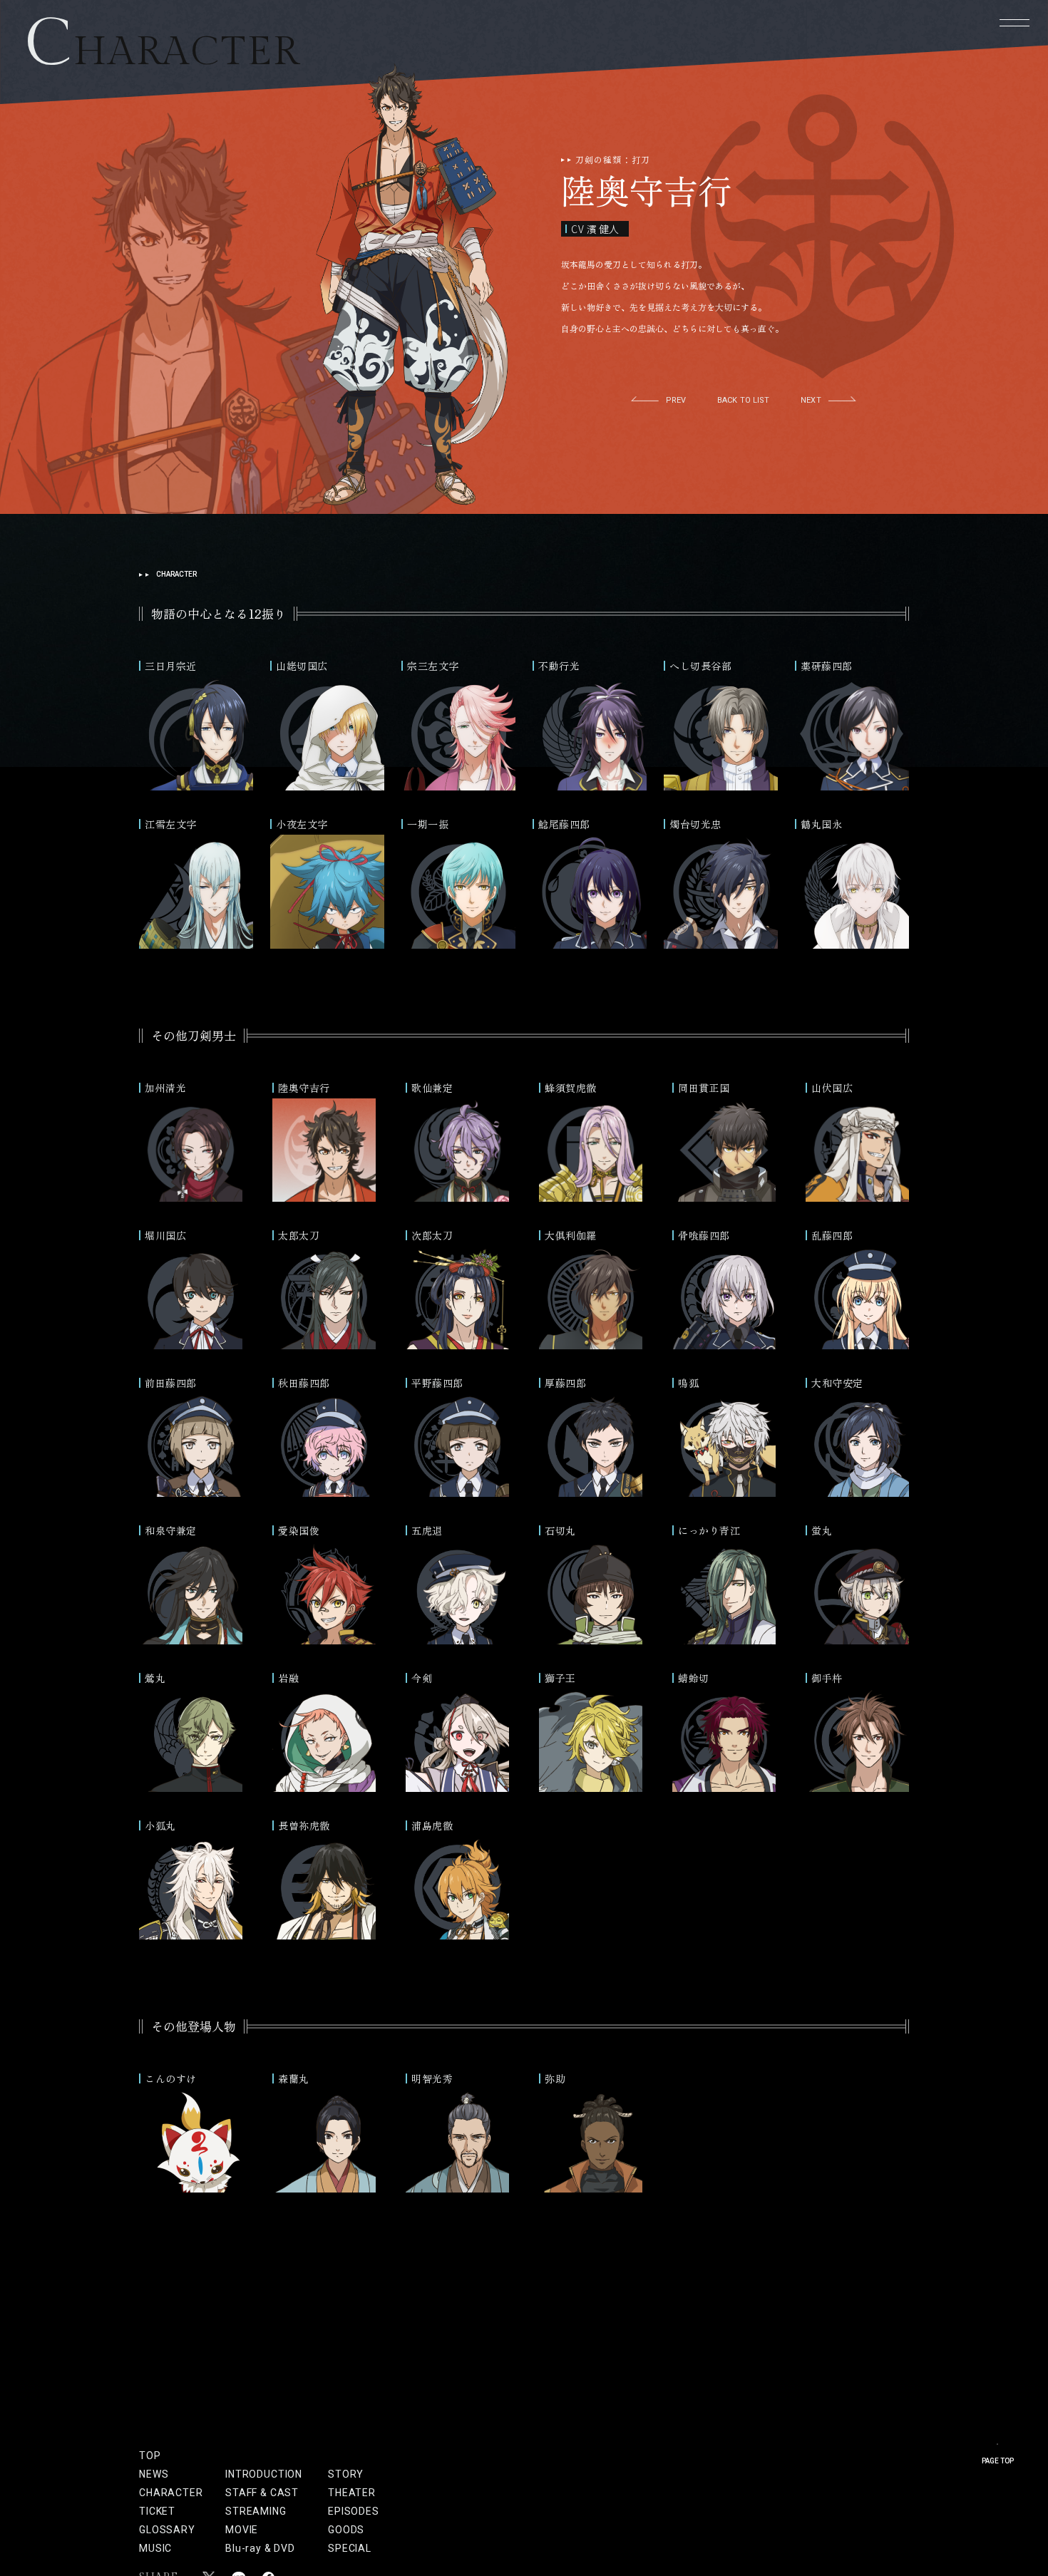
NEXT (811, 400)
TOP (150, 2456)
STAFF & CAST (262, 2493)
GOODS (346, 2530)
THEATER (346, 2493)
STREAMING (256, 2511)
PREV (676, 400)
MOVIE (242, 2530)
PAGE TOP (998, 2461)
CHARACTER (171, 2493)
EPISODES (346, 2511)
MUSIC (155, 2548)
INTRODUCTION (264, 2474)
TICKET (157, 2511)
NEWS (154, 2474)
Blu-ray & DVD (260, 2548)
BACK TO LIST (743, 400)
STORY (346, 2474)
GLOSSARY (167, 2530)
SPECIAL (346, 2548)
